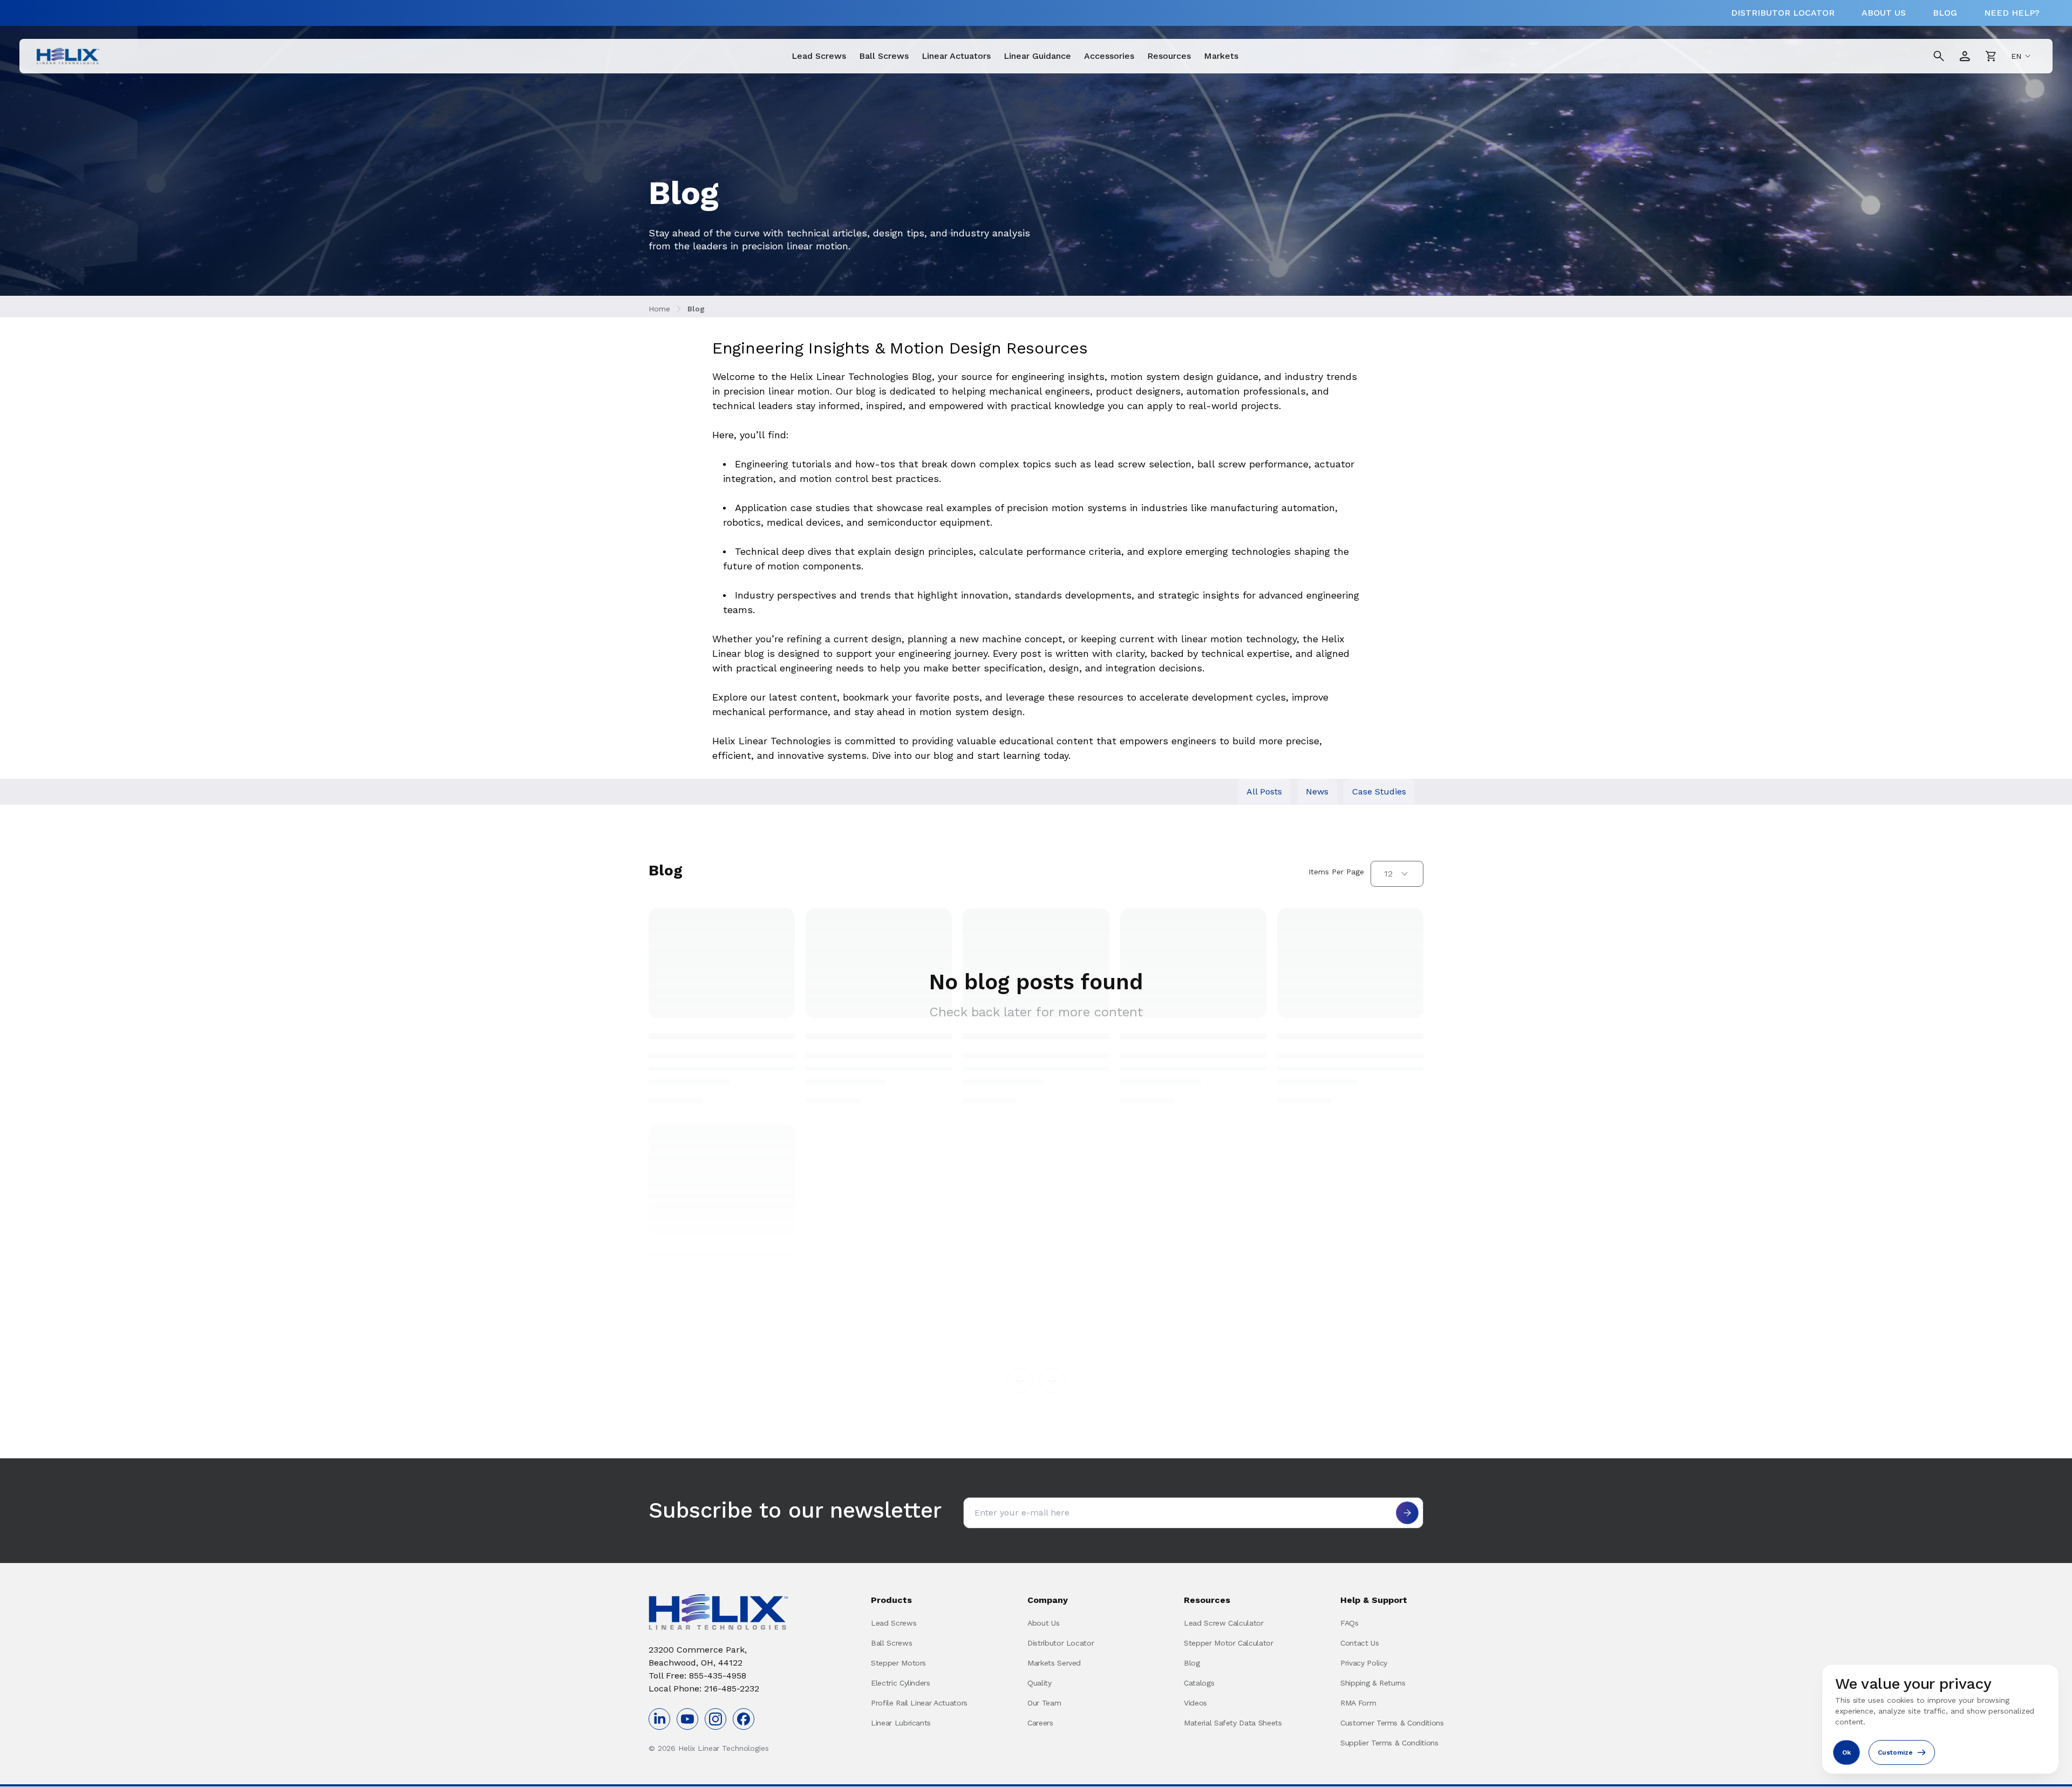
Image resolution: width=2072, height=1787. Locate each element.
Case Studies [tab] (1379, 791)
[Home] (68, 56)
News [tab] (1317, 791)
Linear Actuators (956, 56)
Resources (1169, 56)
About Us (1043, 1623)
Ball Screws (884, 56)
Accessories (1109, 56)
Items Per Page (1336, 872)
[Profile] (1965, 56)
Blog (696, 309)
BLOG (1945, 13)
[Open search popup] (1939, 56)
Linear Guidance (1037, 56)
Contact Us (1360, 1643)
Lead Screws (819, 56)
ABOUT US (1884, 13)
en (2016, 56)
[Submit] (1407, 1513)
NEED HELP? (2012, 13)
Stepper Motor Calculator (1229, 1643)
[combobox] (1397, 874)
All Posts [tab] (1264, 791)
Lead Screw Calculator (1224, 1623)
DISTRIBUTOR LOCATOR (1783, 13)
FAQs (1349, 1623)
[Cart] (1991, 56)
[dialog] (1940, 1719)
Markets (1221, 56)
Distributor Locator (1061, 1643)
